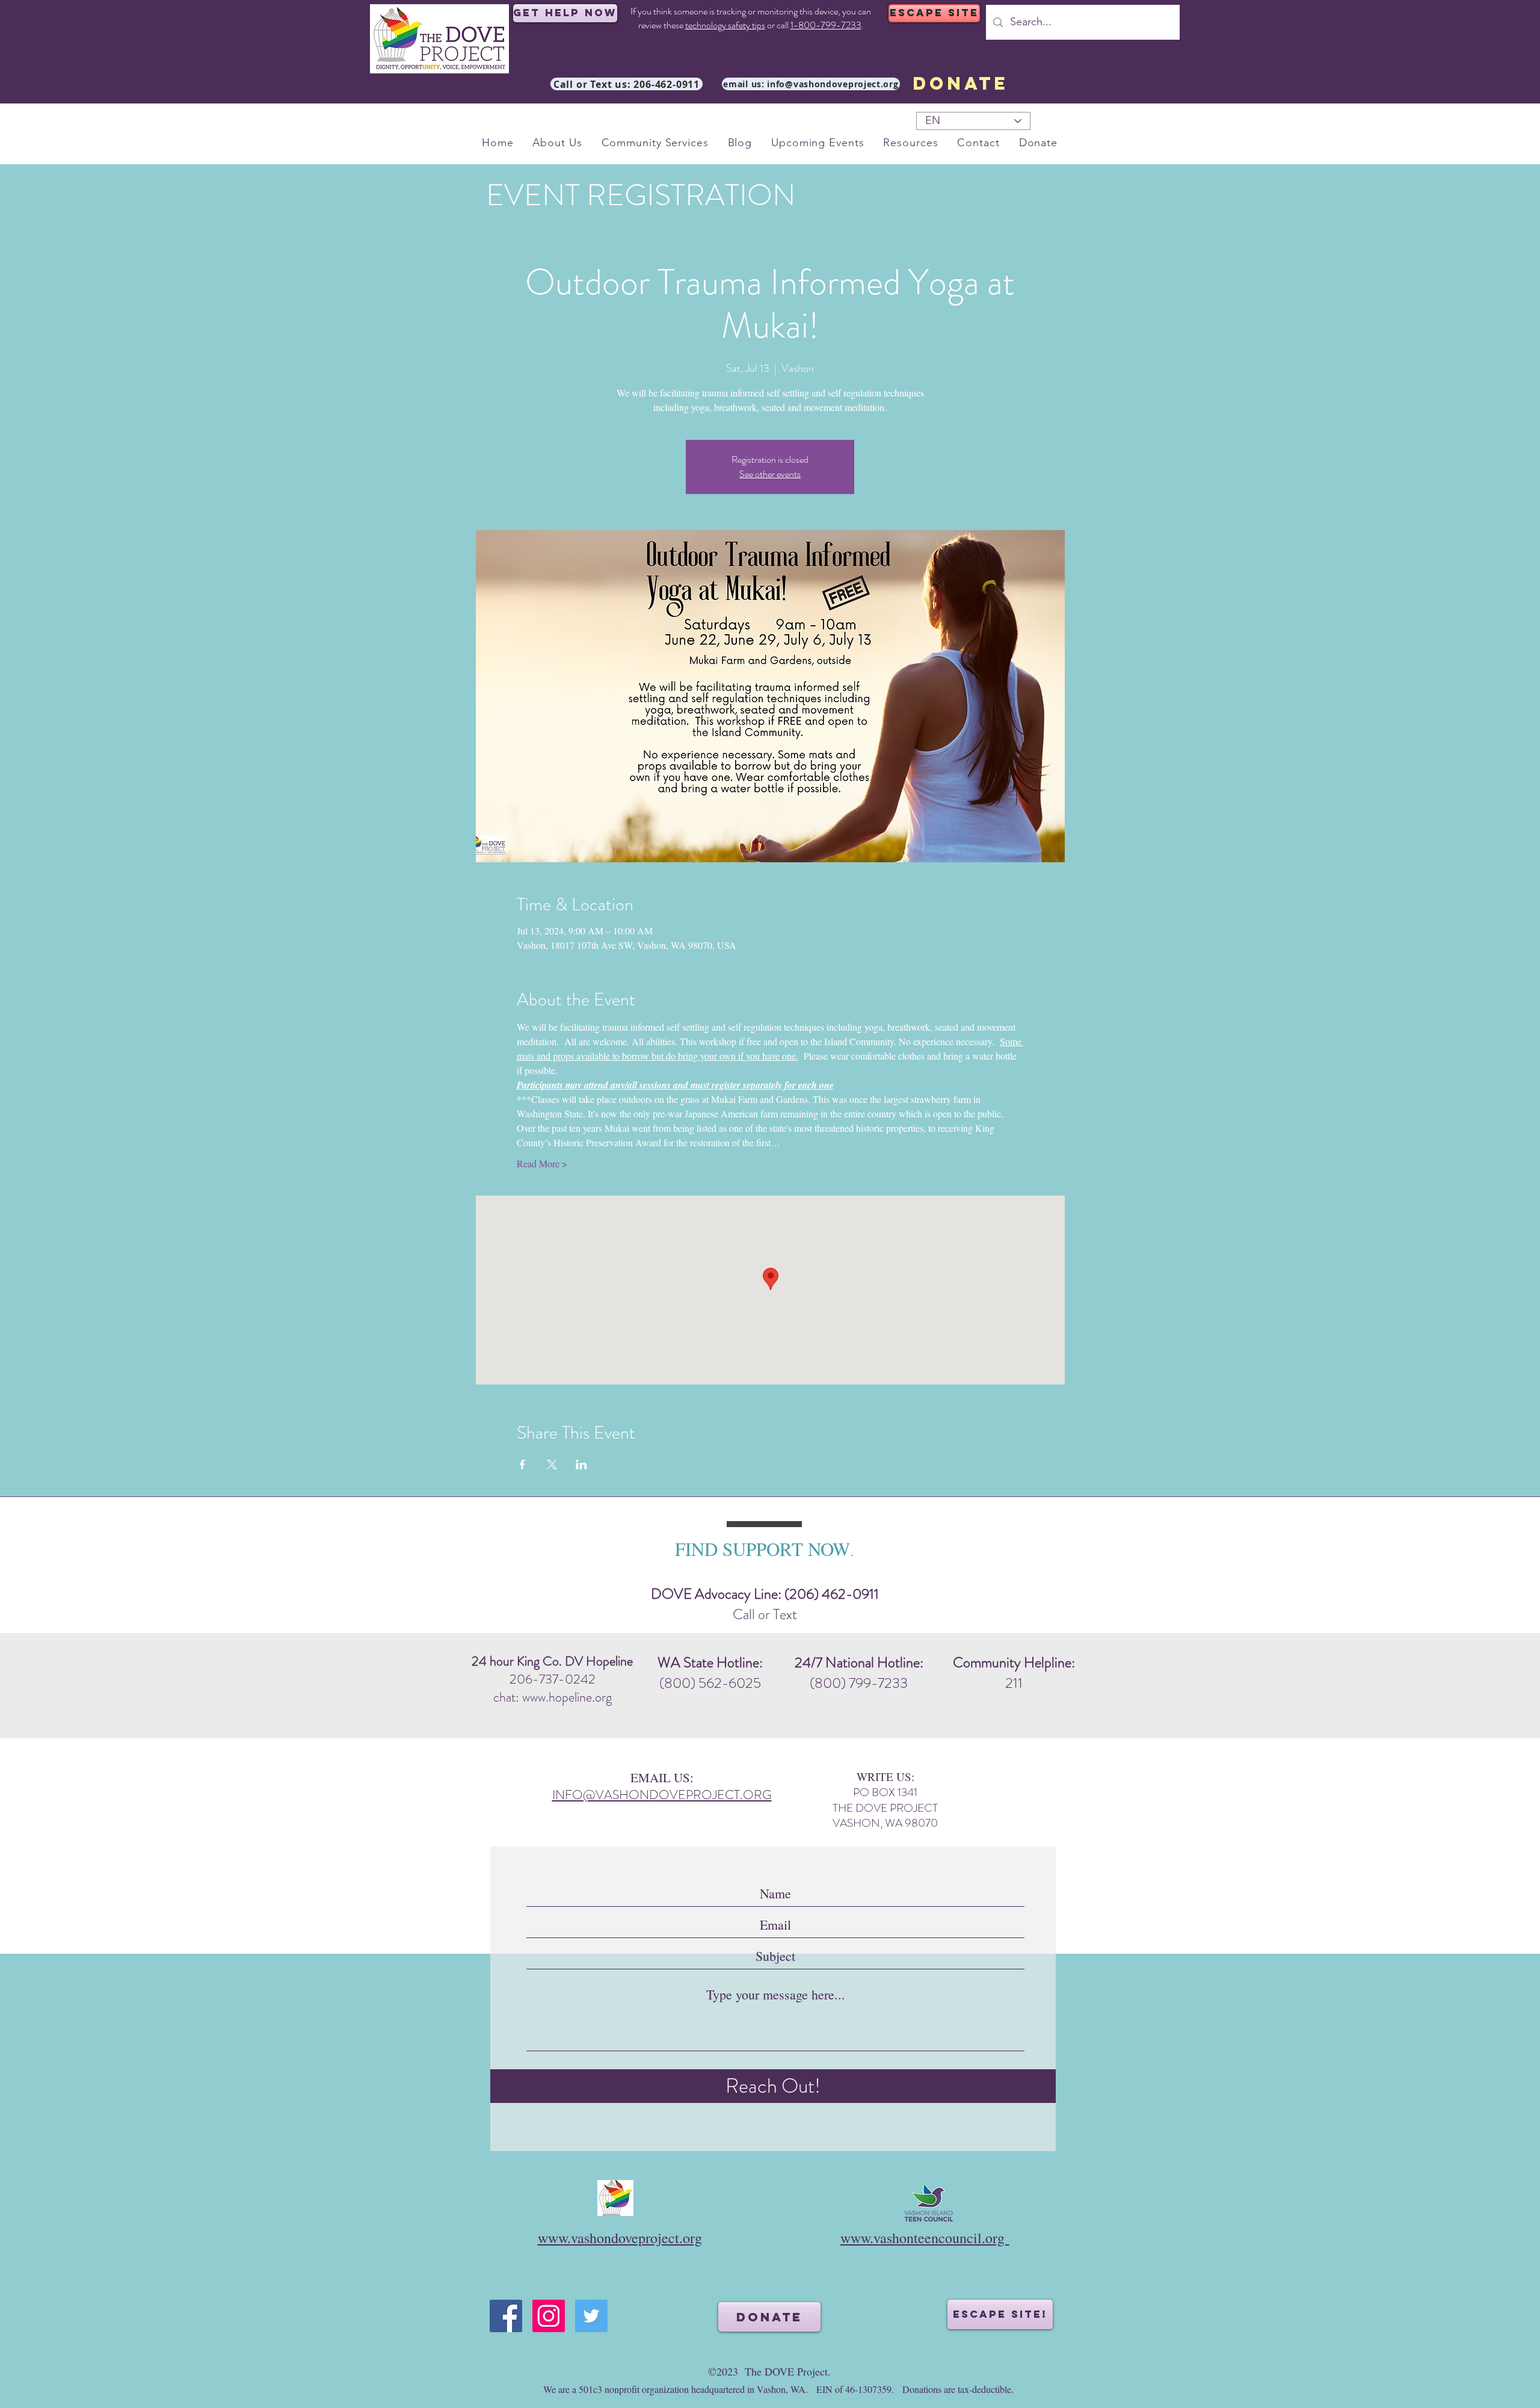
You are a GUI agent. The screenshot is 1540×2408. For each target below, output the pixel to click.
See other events (770, 474)
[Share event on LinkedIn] (581, 1465)
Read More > (542, 1163)
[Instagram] (549, 2316)
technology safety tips (725, 25)
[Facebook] (506, 2316)
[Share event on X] (552, 1465)
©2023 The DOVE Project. (769, 2371)
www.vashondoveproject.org (620, 2238)
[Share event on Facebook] (522, 1465)
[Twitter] (591, 2316)
